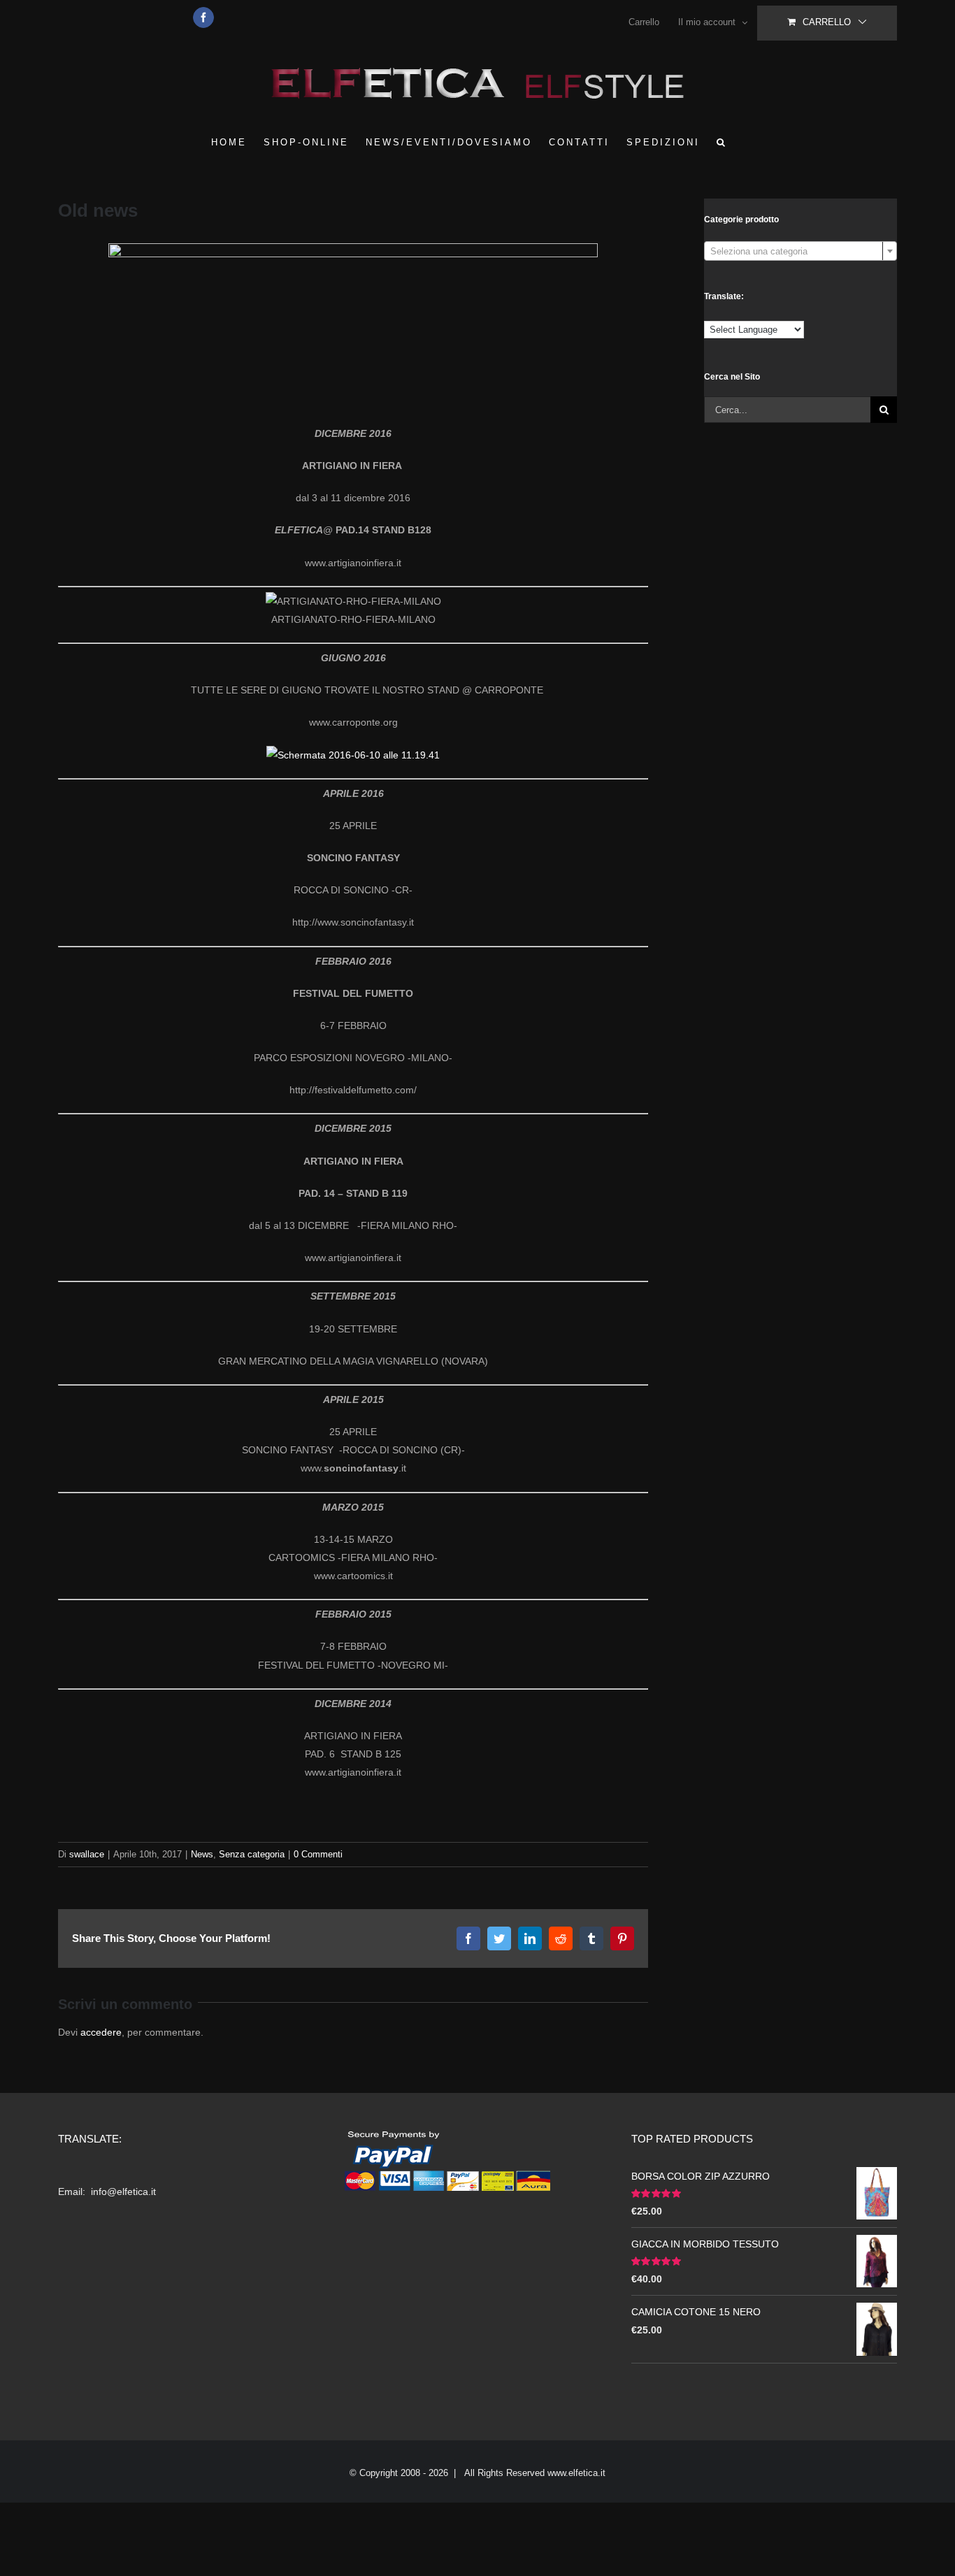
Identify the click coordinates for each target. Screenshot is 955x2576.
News (202, 1854)
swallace (87, 1854)
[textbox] (800, 252)
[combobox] (800, 251)
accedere (101, 2032)
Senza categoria (252, 1854)
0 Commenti (318, 1854)
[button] (722, 142)
